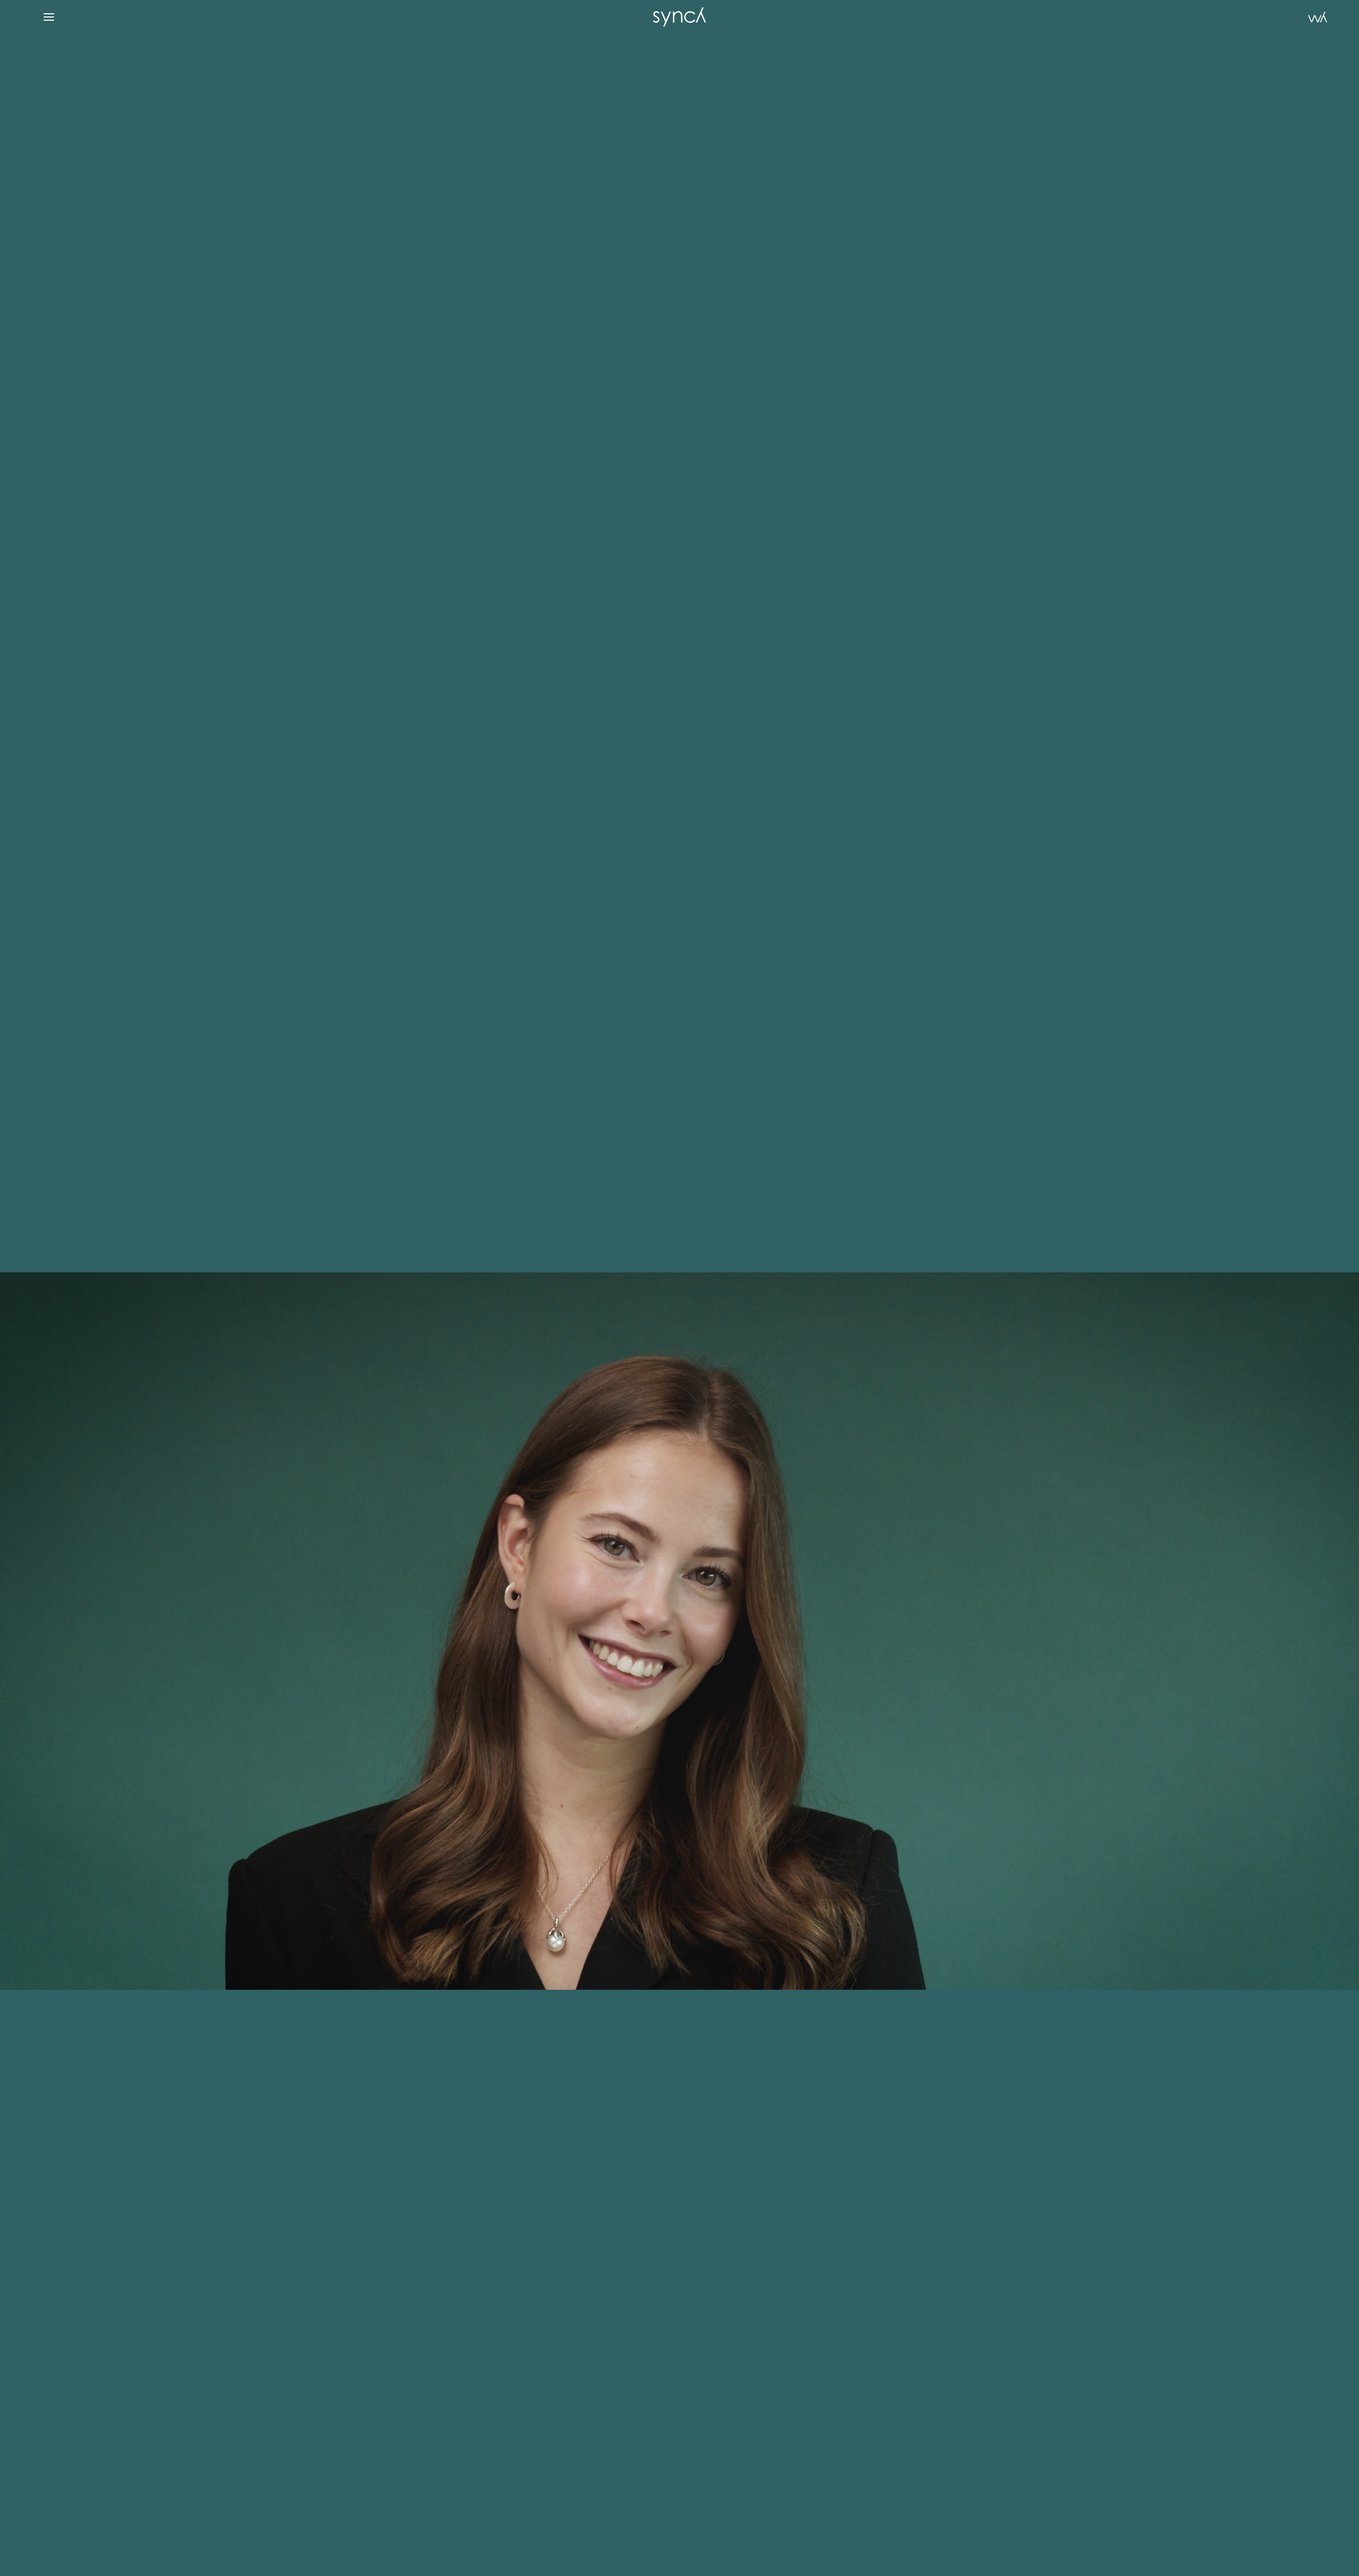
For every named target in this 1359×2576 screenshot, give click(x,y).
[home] (679, 17)
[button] (49, 17)
